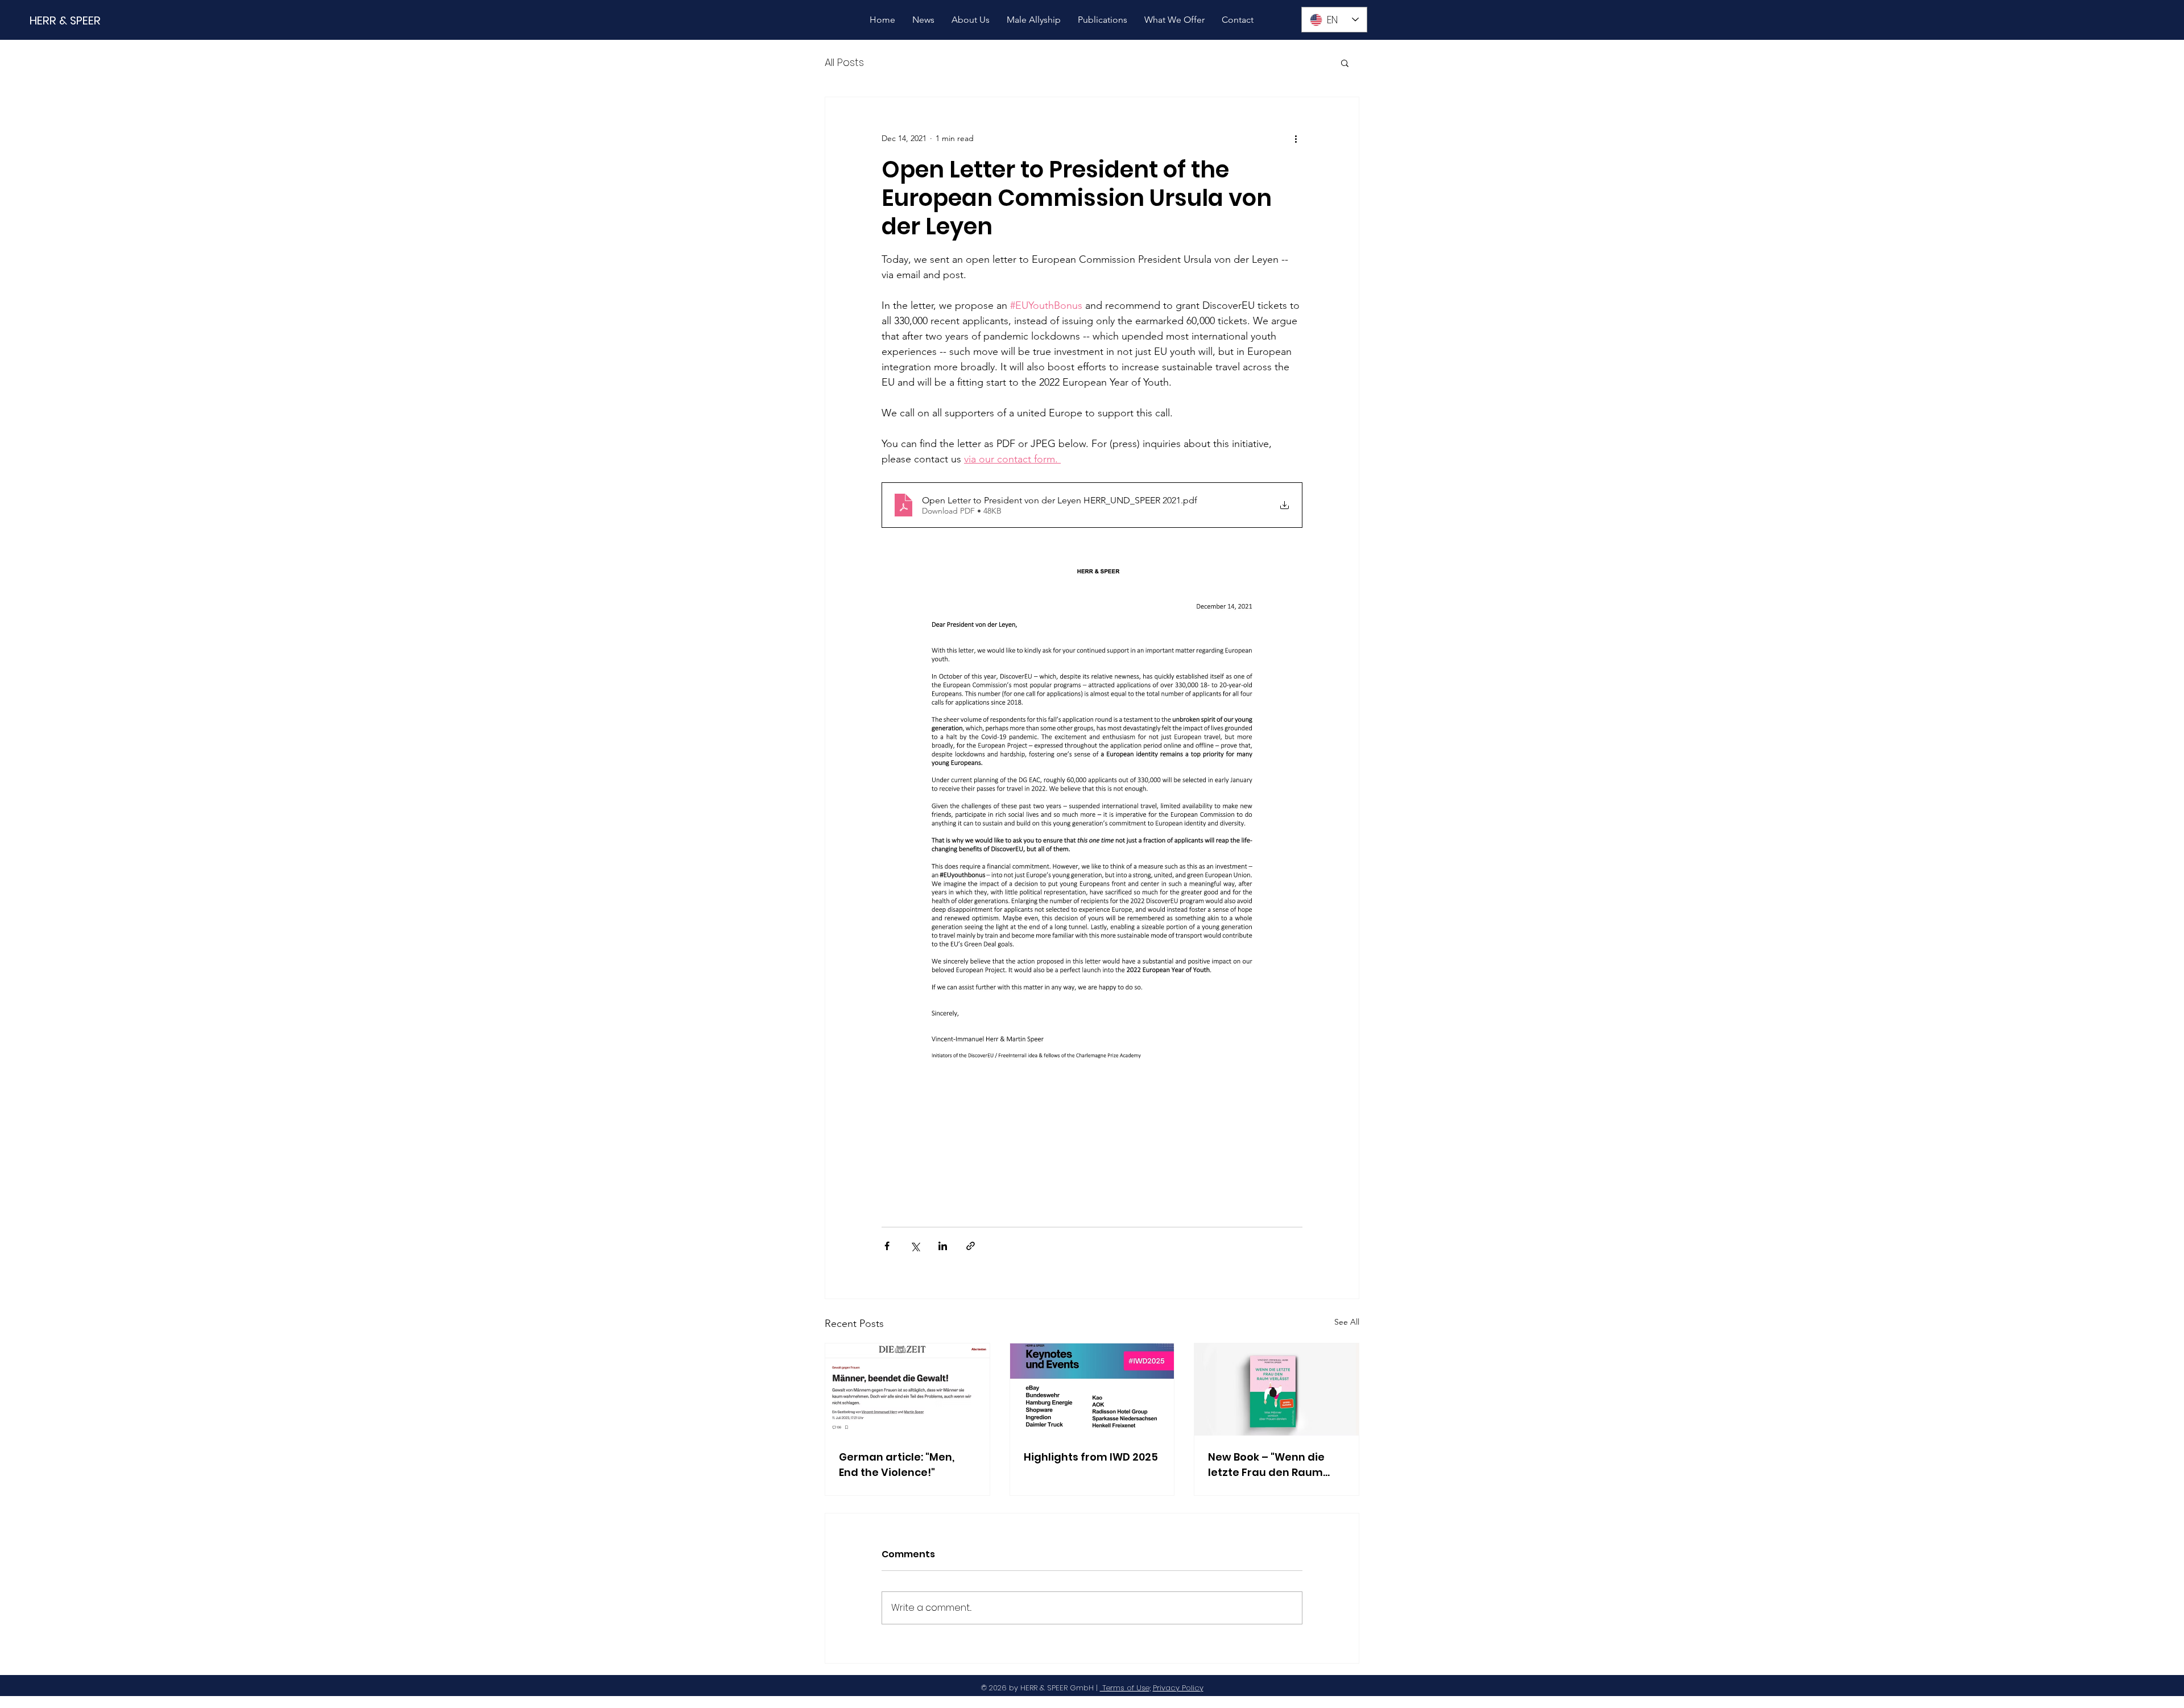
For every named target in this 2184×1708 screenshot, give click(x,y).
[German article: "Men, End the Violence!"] (907, 1389)
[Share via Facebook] (887, 1246)
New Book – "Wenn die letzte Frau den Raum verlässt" (1266, 1465)
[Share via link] (971, 1246)
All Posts (844, 62)
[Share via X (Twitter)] (915, 1246)
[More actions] (1296, 138)
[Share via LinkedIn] (943, 1246)
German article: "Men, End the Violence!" (897, 1465)
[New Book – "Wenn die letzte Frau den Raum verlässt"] (1277, 1389)
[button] (1345, 63)
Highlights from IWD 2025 (1091, 1457)
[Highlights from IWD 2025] (1092, 1389)
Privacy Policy (1178, 1688)
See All (1347, 1322)
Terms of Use (1125, 1688)
